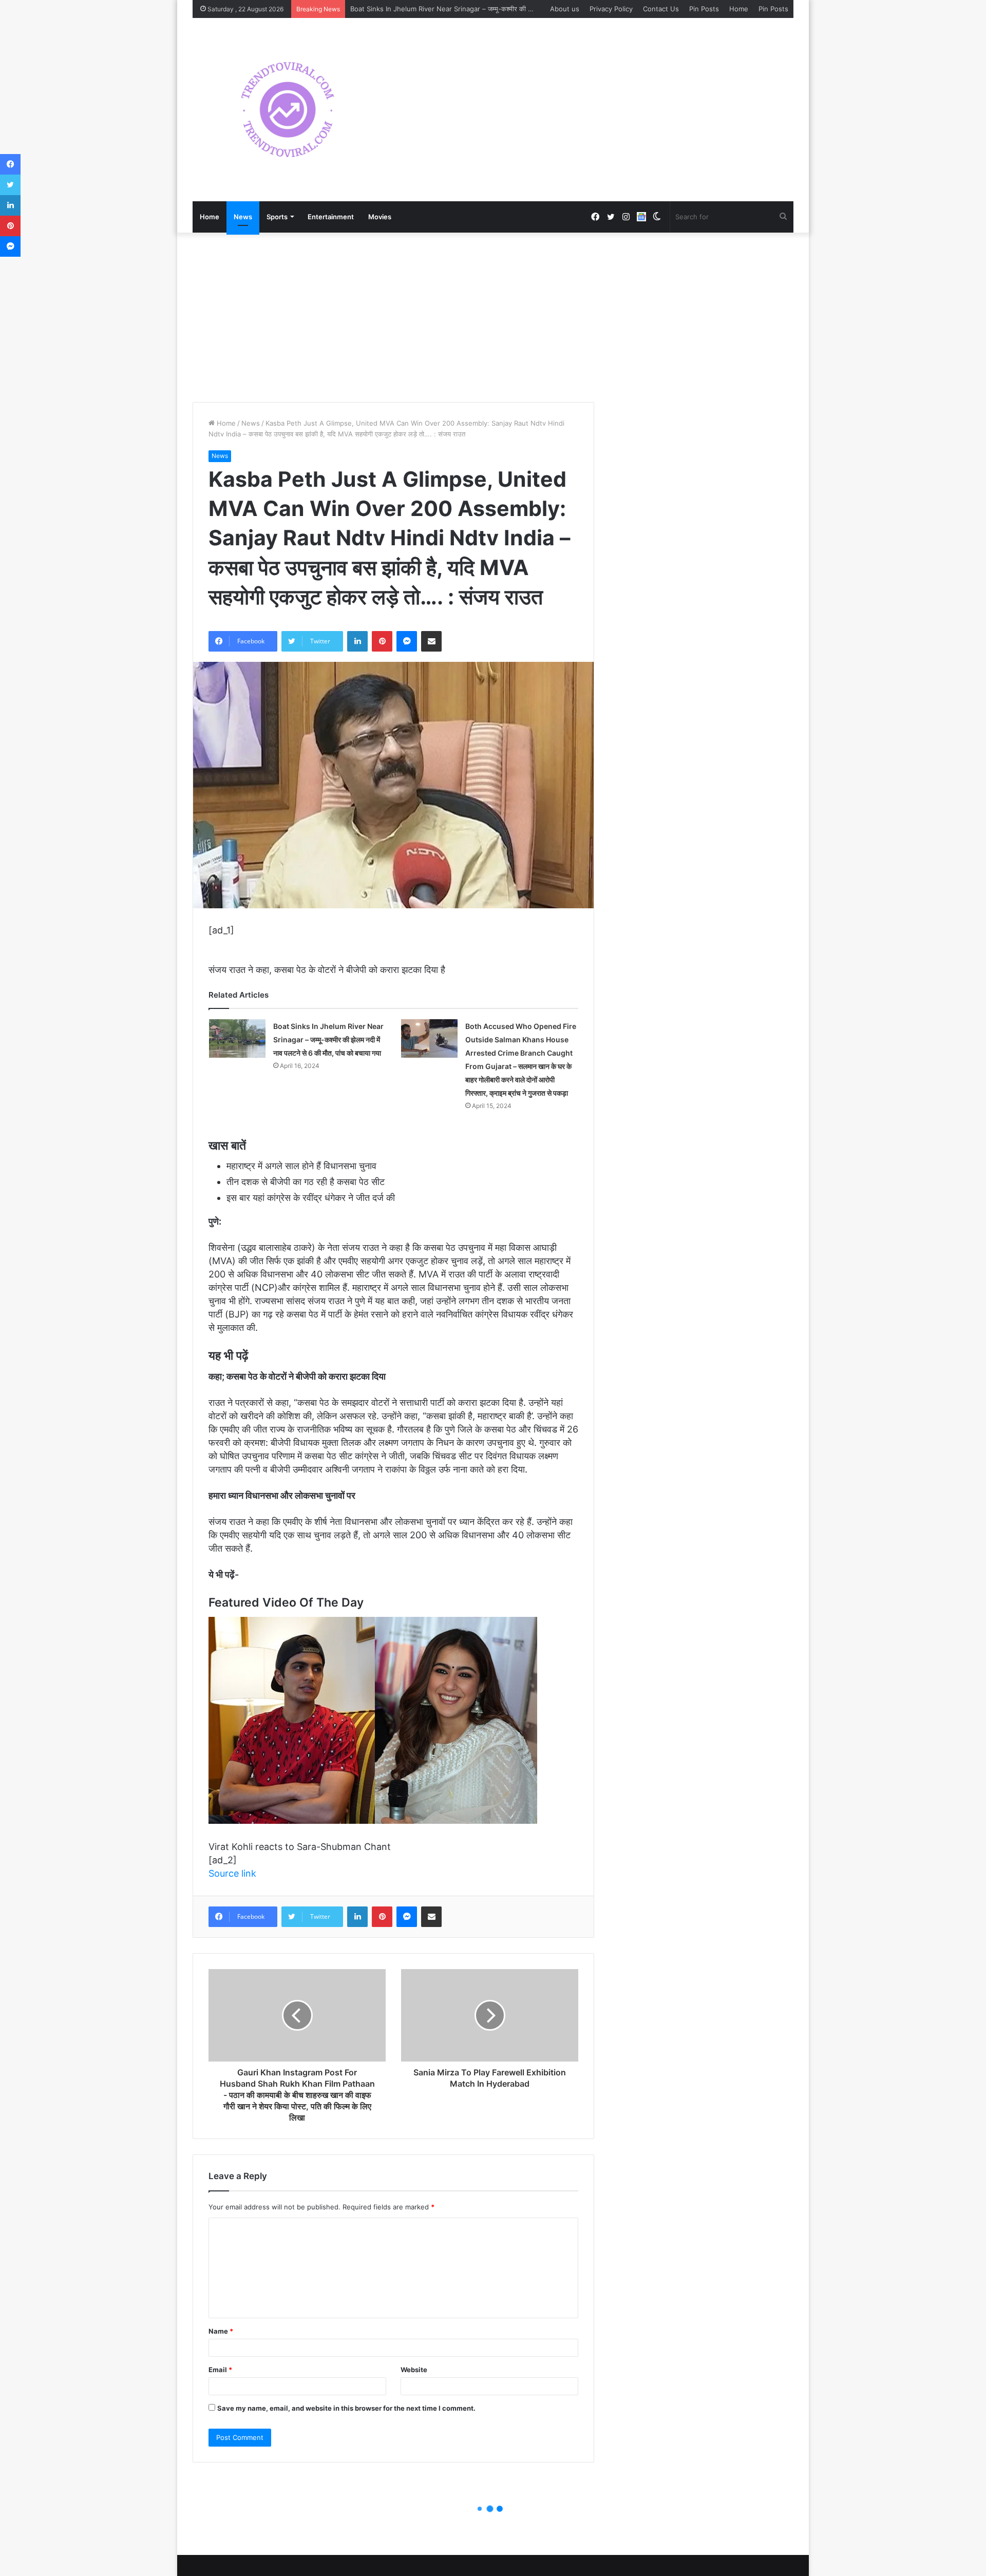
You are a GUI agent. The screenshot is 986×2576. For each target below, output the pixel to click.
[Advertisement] (493, 315)
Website (414, 2370)
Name (221, 2331)
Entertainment (331, 217)
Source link (232, 1873)
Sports (277, 217)
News (243, 217)
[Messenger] (407, 641)
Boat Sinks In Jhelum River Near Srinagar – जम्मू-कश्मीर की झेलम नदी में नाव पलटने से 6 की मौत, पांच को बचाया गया (508, 9)
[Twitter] (10, 185)
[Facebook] (10, 164)
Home (739, 9)
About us (565, 9)
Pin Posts (704, 9)
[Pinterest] (382, 641)
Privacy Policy (611, 9)
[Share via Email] (431, 641)
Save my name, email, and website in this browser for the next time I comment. (346, 2408)
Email (220, 2370)
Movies (380, 217)
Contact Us (661, 9)
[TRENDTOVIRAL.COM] (288, 110)
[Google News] (641, 217)
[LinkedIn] (357, 641)
